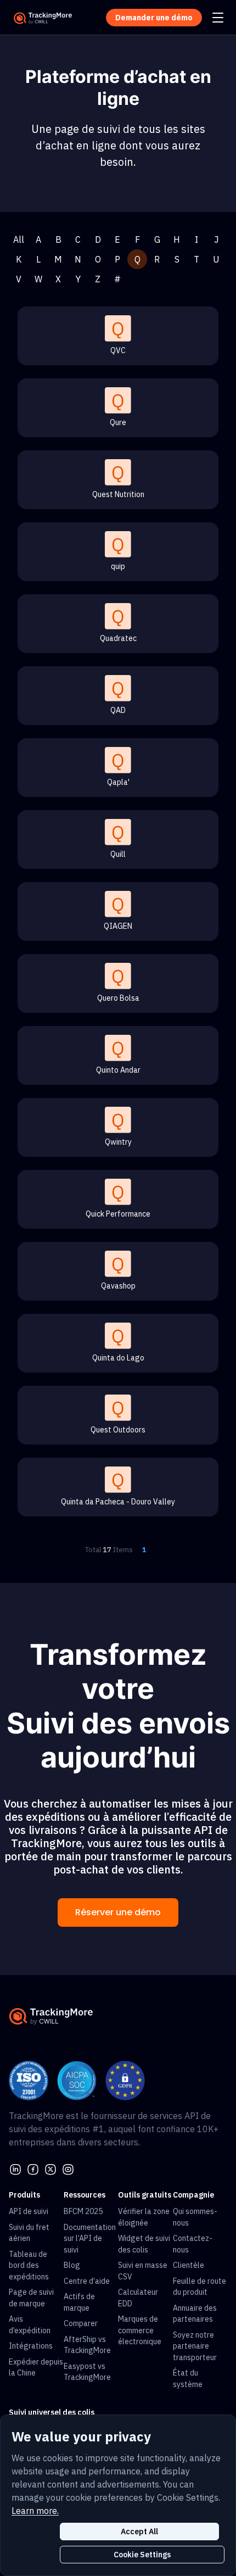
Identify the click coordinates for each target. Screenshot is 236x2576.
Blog (72, 2265)
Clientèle (189, 2265)
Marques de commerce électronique (140, 2330)
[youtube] (68, 2168)
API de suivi (29, 2211)
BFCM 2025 (83, 2211)
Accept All (139, 2532)
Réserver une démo (118, 1912)
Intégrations (31, 2346)
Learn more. (35, 2511)
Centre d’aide (87, 2281)
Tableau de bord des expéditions (29, 2265)
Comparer (81, 2323)
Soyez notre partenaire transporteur (195, 2346)
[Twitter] (50, 2168)
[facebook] (33, 2168)
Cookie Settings (142, 2555)
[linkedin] (15, 2168)
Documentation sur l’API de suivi (90, 2238)
